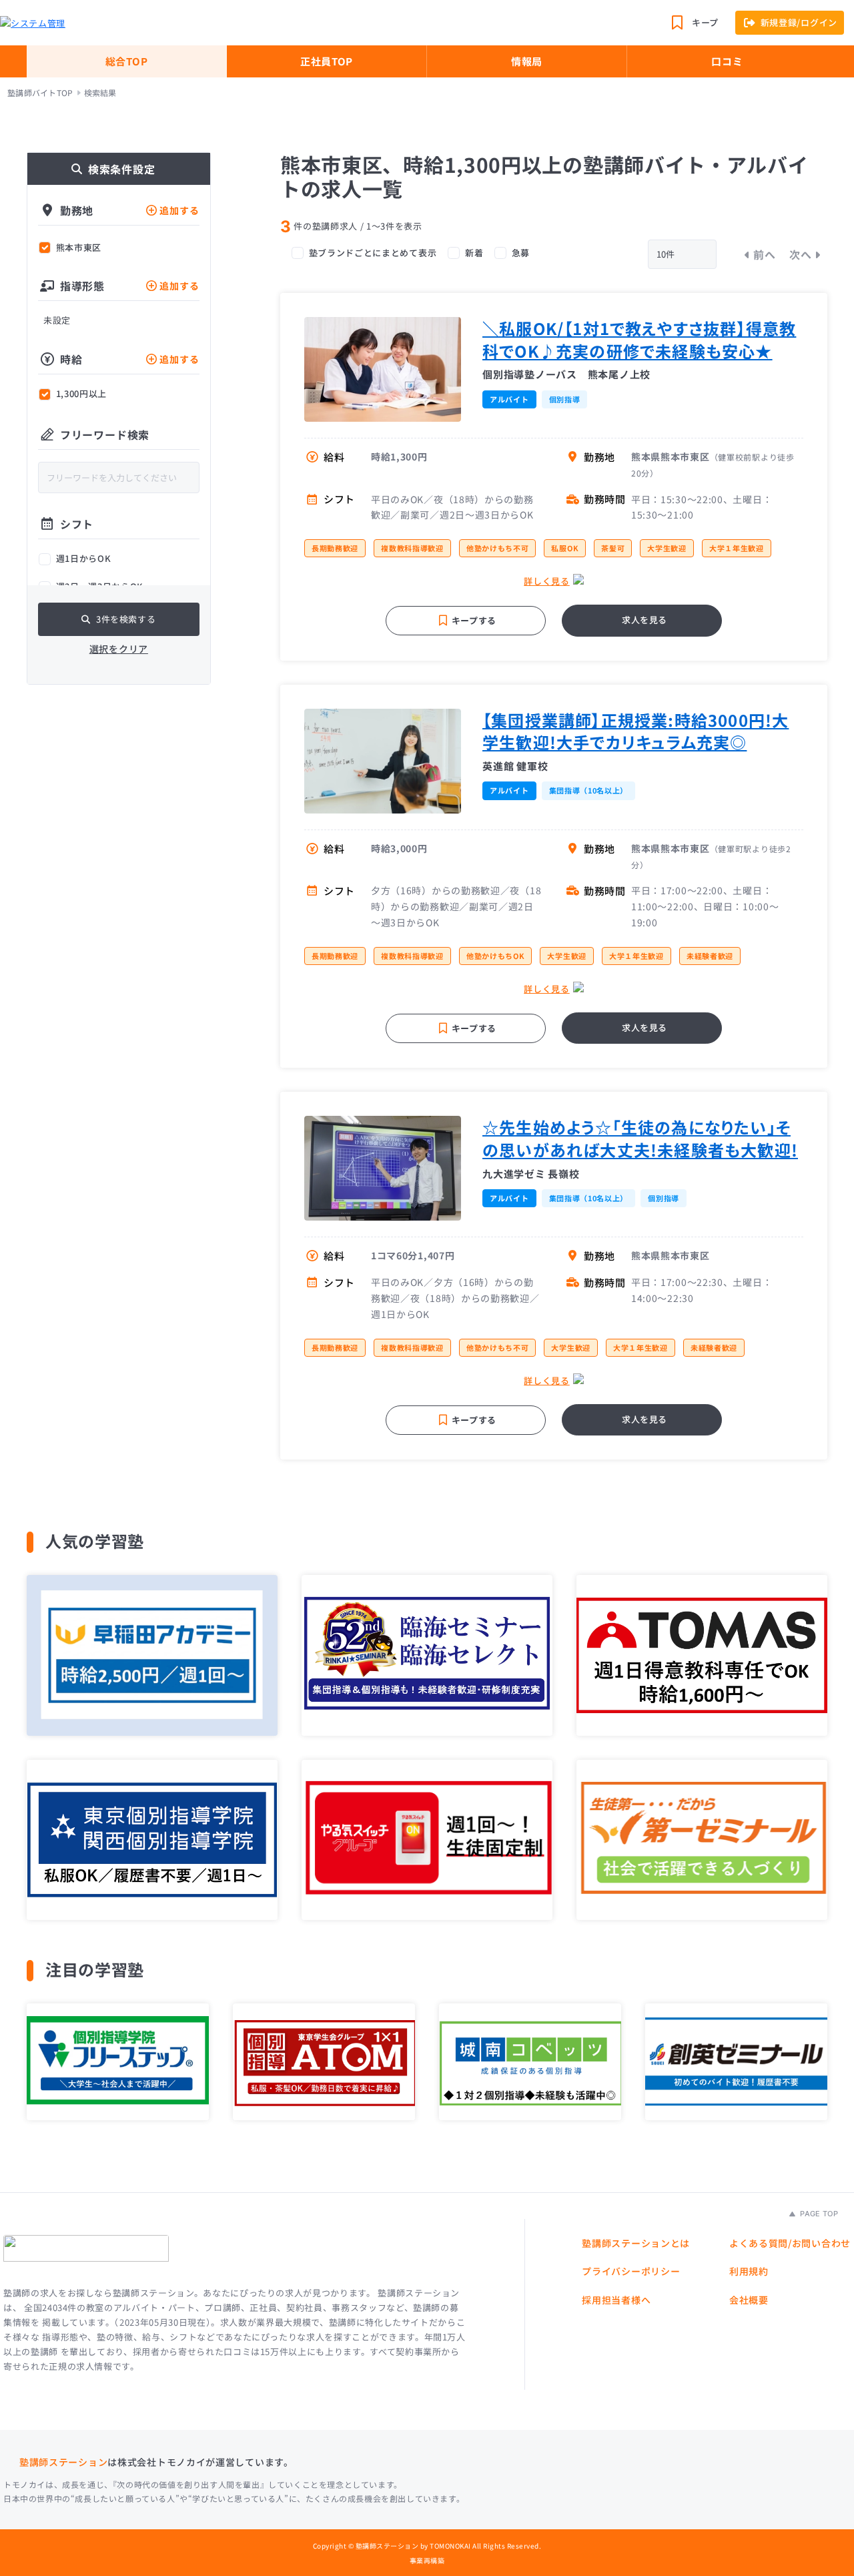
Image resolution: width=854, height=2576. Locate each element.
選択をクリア (119, 649)
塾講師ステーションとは (636, 2243)
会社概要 (749, 2300)
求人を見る (645, 620)
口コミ (727, 61)
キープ (705, 22)
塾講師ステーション (63, 2462)
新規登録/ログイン (799, 22)
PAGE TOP (818, 2214)
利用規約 (749, 2271)
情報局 (527, 61)
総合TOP (127, 61)
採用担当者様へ (616, 2300)
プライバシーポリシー (631, 2271)
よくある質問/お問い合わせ (790, 2243)
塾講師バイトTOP (40, 93)
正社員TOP (327, 61)
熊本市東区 (79, 248)
